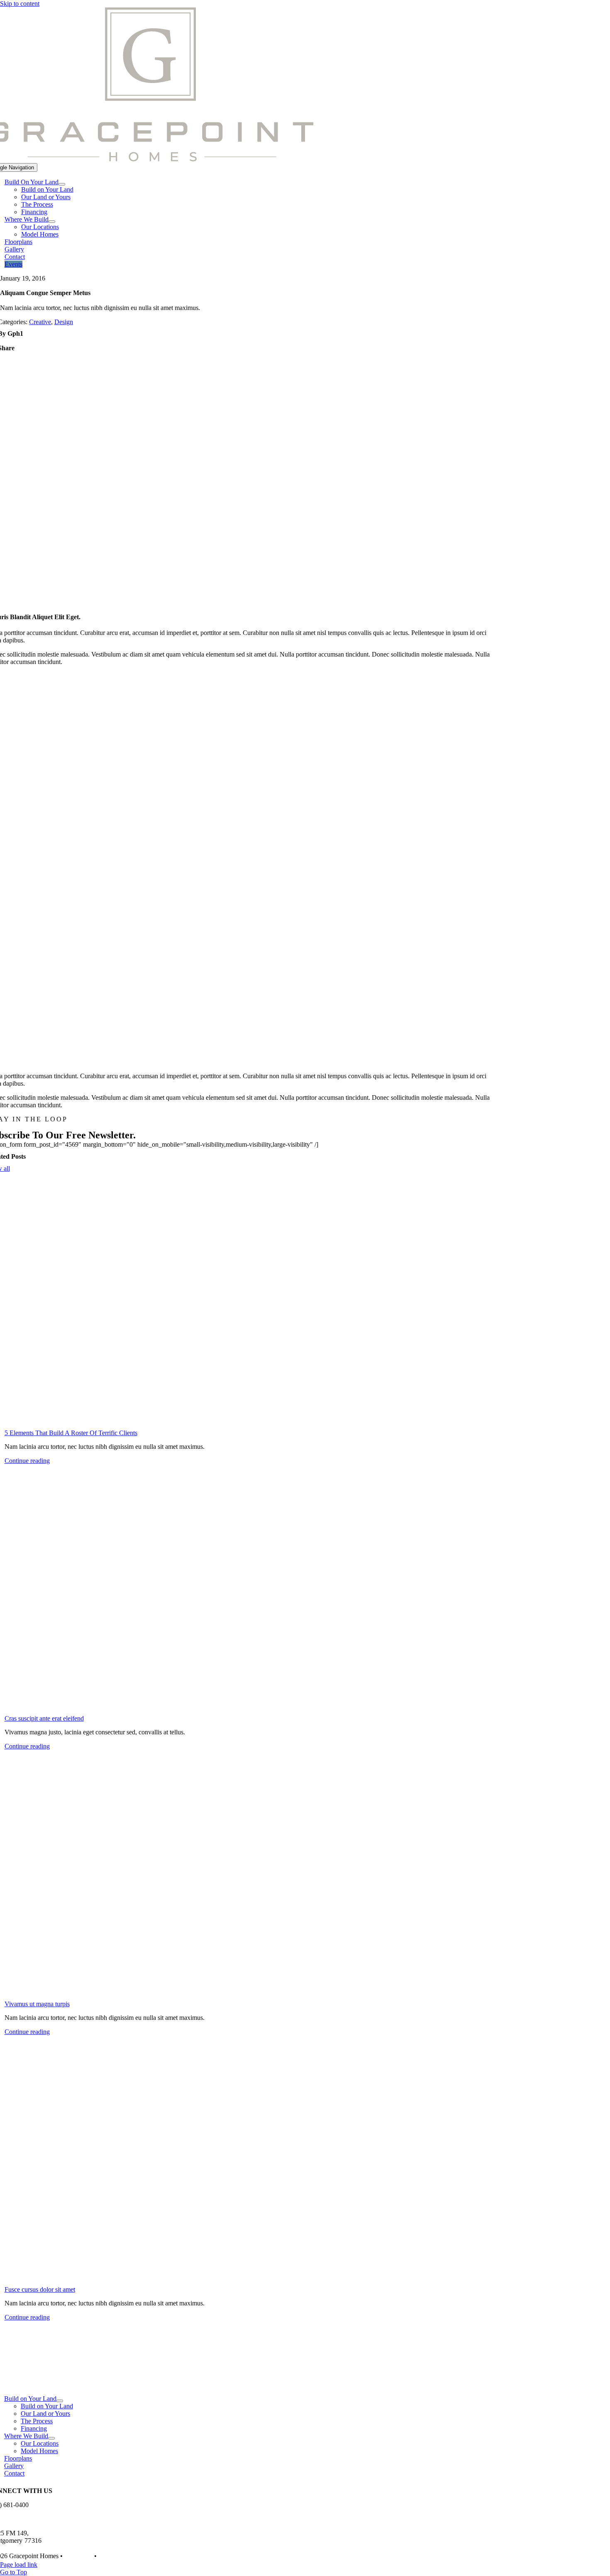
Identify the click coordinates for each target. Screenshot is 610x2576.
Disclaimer (78, 2556)
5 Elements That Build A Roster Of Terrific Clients (71, 1433)
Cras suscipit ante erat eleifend (44, 1718)
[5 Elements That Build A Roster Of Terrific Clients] (249, 1304)
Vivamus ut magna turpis (37, 2004)
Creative (40, 322)
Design (64, 322)
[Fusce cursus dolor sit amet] (249, 2161)
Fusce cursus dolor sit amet (40, 2289)
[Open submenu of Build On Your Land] (62, 184)
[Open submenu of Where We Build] (52, 222)
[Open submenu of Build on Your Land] (60, 2401)
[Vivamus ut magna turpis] (249, 1875)
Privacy (108, 2556)
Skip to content (20, 4)
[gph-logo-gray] (243, 2384)
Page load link (19, 2565)
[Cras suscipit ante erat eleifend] (249, 1590)
